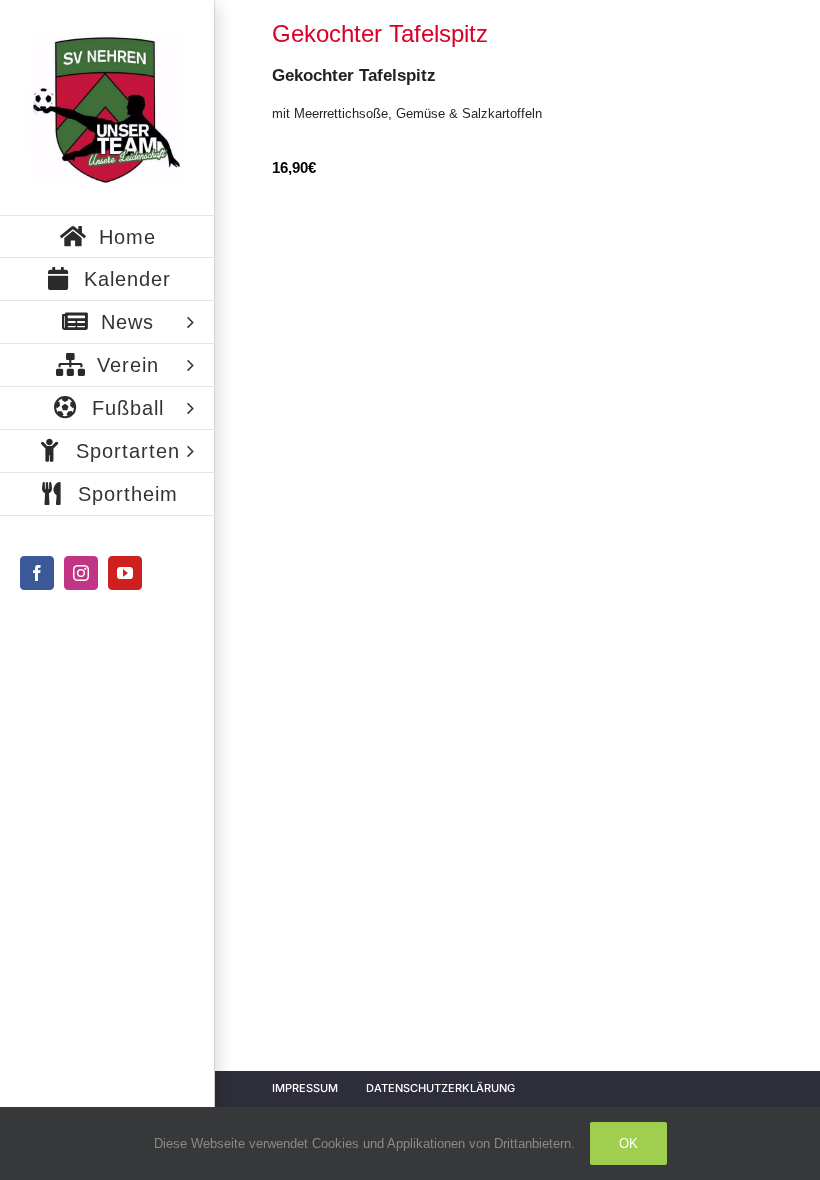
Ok (628, 1143)
